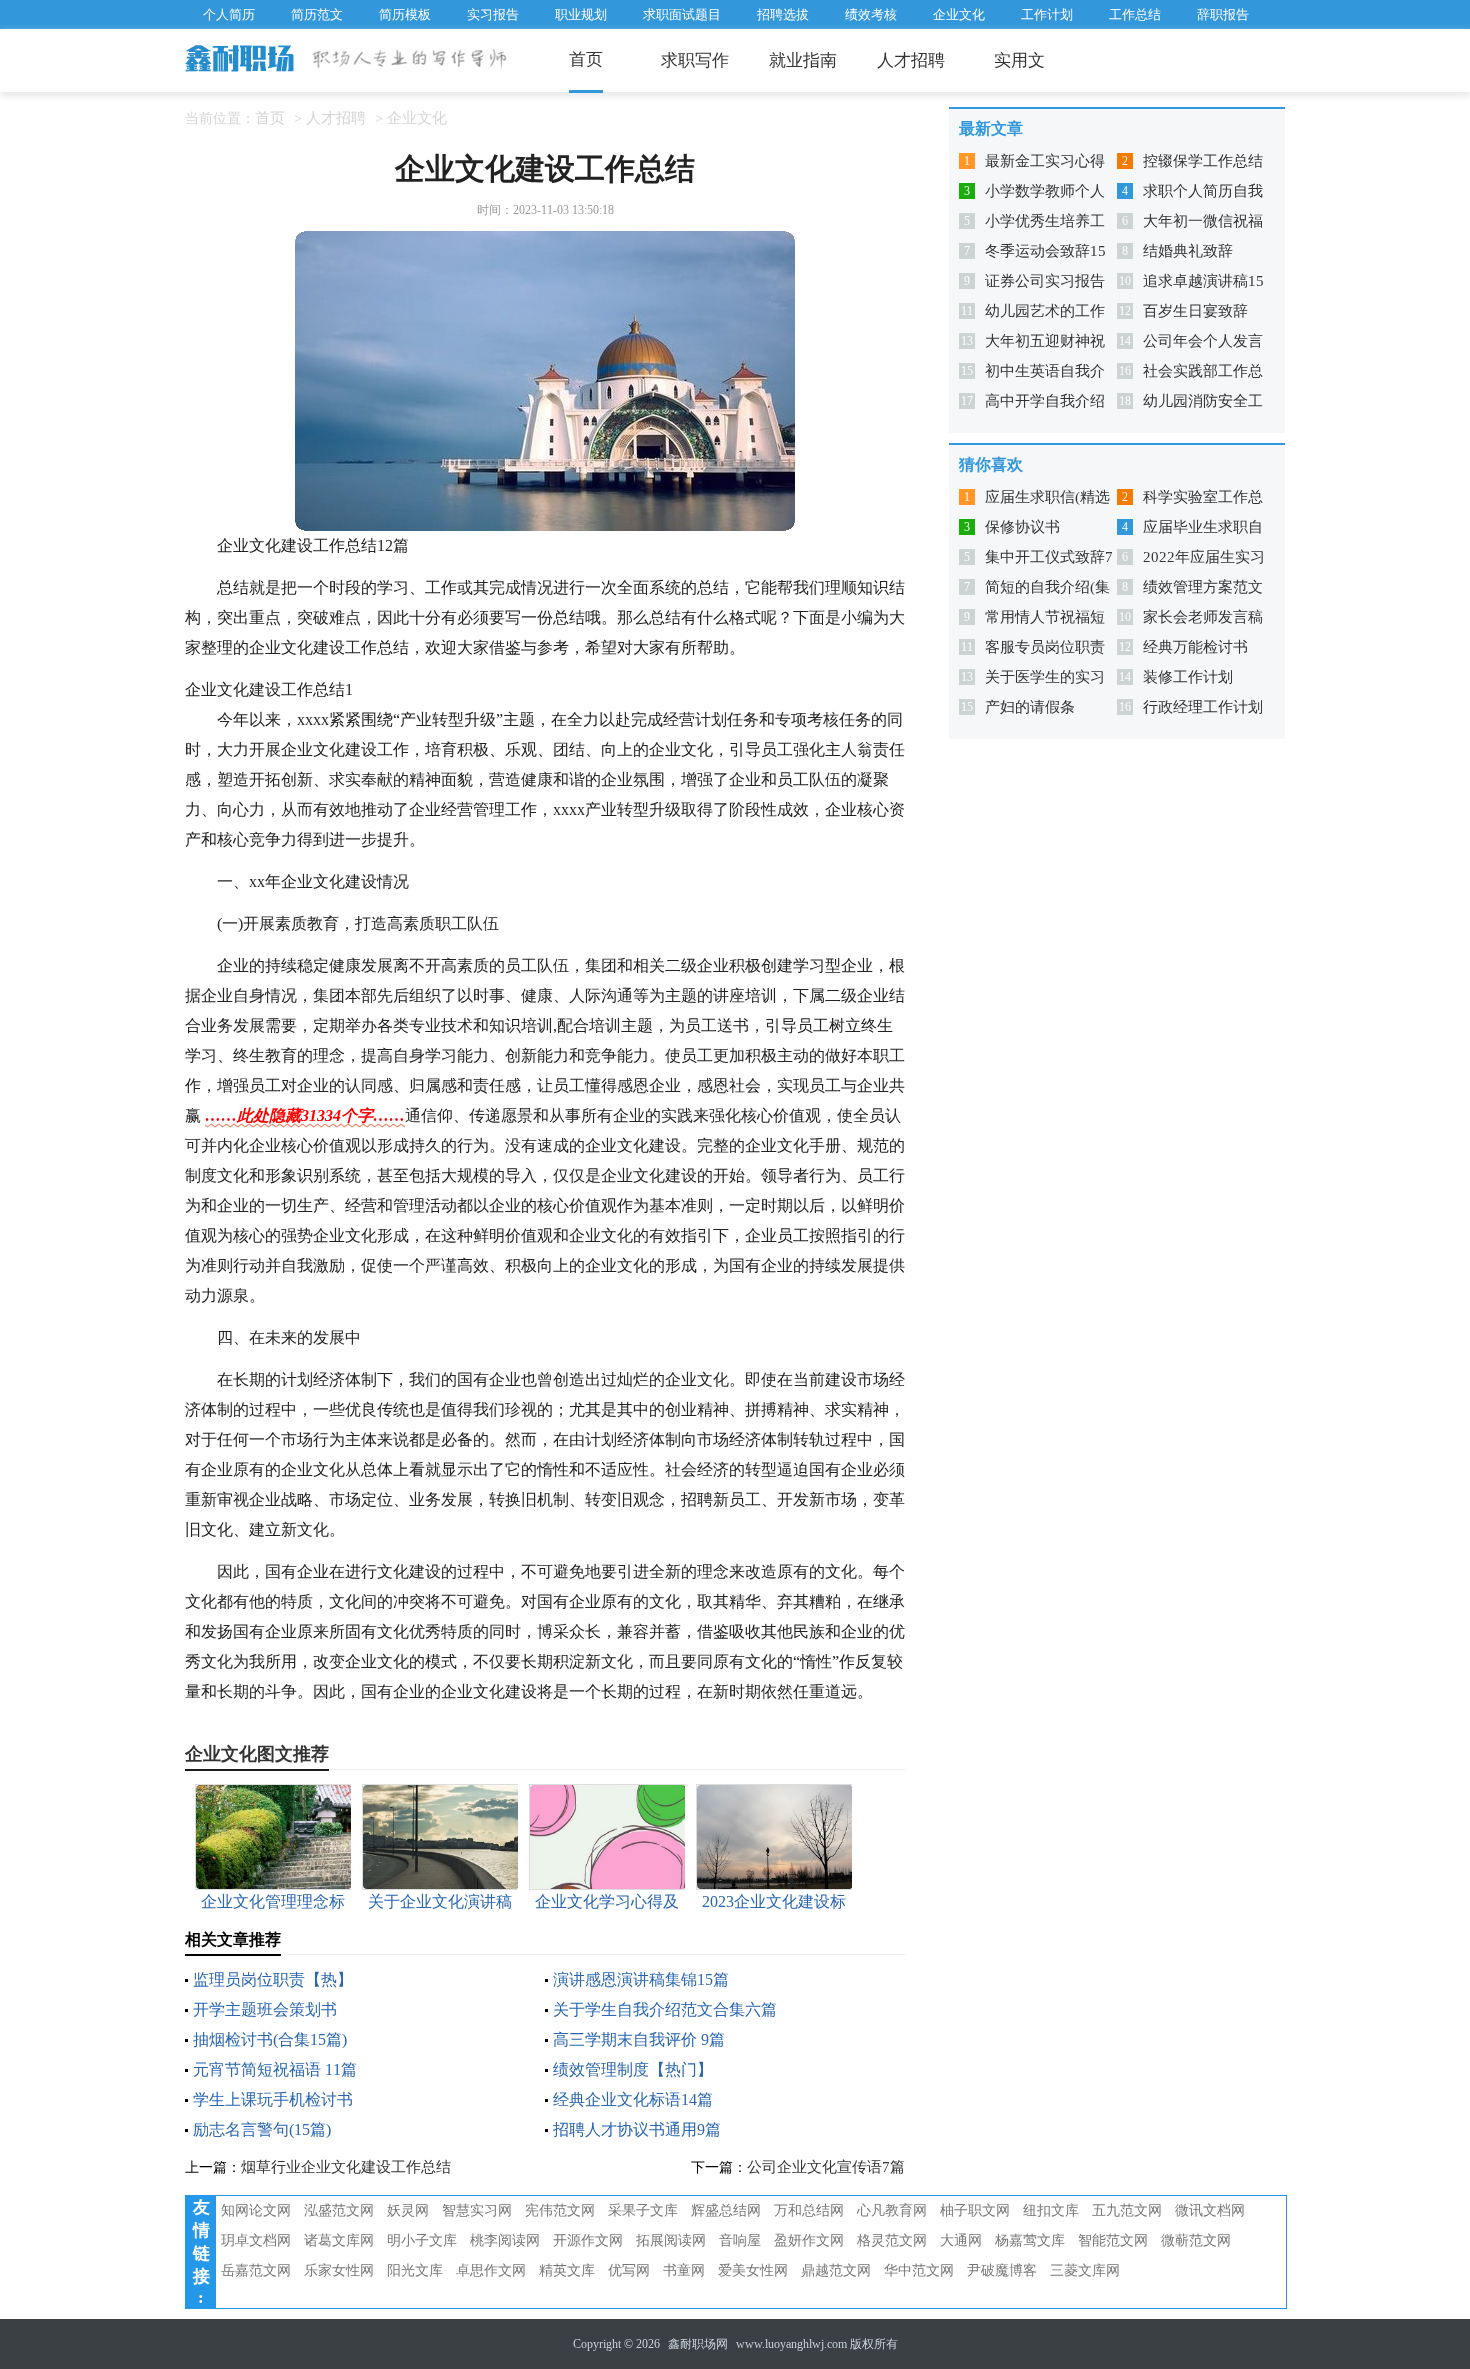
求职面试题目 (682, 14)
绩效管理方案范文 (1203, 587)
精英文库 (567, 2270)
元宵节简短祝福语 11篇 (275, 2069)
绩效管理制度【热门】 (633, 2069)
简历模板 (405, 14)
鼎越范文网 (836, 2270)
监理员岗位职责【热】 (273, 1979)
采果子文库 (643, 2210)
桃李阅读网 (505, 2240)
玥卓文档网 (256, 2240)
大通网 (961, 2240)
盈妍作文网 (809, 2240)
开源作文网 (588, 2240)
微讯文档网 (1210, 2210)
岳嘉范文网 (256, 2270)
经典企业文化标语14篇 (633, 2099)
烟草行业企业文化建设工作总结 (346, 2167)
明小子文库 (422, 2240)
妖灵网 (408, 2210)
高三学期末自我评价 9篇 (639, 2039)
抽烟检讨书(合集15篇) (270, 2039)
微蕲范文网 (1196, 2240)
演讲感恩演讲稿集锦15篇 (641, 1979)
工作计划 (1047, 14)
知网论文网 (256, 2210)
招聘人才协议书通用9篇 (637, 2129)
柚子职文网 (975, 2210)
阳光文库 (415, 2270)
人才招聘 (911, 60)
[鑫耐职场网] (241, 60)
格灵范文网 (892, 2240)
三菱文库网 (1085, 2270)
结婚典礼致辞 (1188, 251)
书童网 (684, 2270)
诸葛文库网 (339, 2240)
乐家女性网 (339, 2270)
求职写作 (695, 60)
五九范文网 (1127, 2210)
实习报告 (493, 14)
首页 (586, 59)
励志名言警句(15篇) (262, 2129)
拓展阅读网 (671, 2240)
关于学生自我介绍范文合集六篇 (665, 2009)
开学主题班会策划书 (265, 2009)
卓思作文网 (491, 2270)
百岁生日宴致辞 (1195, 311)
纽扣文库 (1051, 2210)
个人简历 (229, 14)
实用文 (1019, 60)
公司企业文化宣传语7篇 (826, 2167)
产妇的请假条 (1030, 707)
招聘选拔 (783, 14)
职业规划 (581, 14)
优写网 (629, 2270)
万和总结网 (809, 2210)
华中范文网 (919, 2270)
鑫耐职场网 (698, 2344)
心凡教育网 (892, 2210)
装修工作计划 (1188, 677)
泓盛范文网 (339, 2210)
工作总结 (1135, 14)
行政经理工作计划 (1203, 707)
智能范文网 (1113, 2240)
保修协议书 (1022, 527)
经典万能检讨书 (1195, 647)
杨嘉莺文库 (1030, 2240)
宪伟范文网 (560, 2210)
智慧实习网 (477, 2210)
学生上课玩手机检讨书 (273, 2099)
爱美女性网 (753, 2270)
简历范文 (317, 14)
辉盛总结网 (726, 2210)
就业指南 (803, 60)
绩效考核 (871, 14)
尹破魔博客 (1002, 2270)
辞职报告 (1223, 14)
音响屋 (740, 2240)
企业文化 (959, 14)
